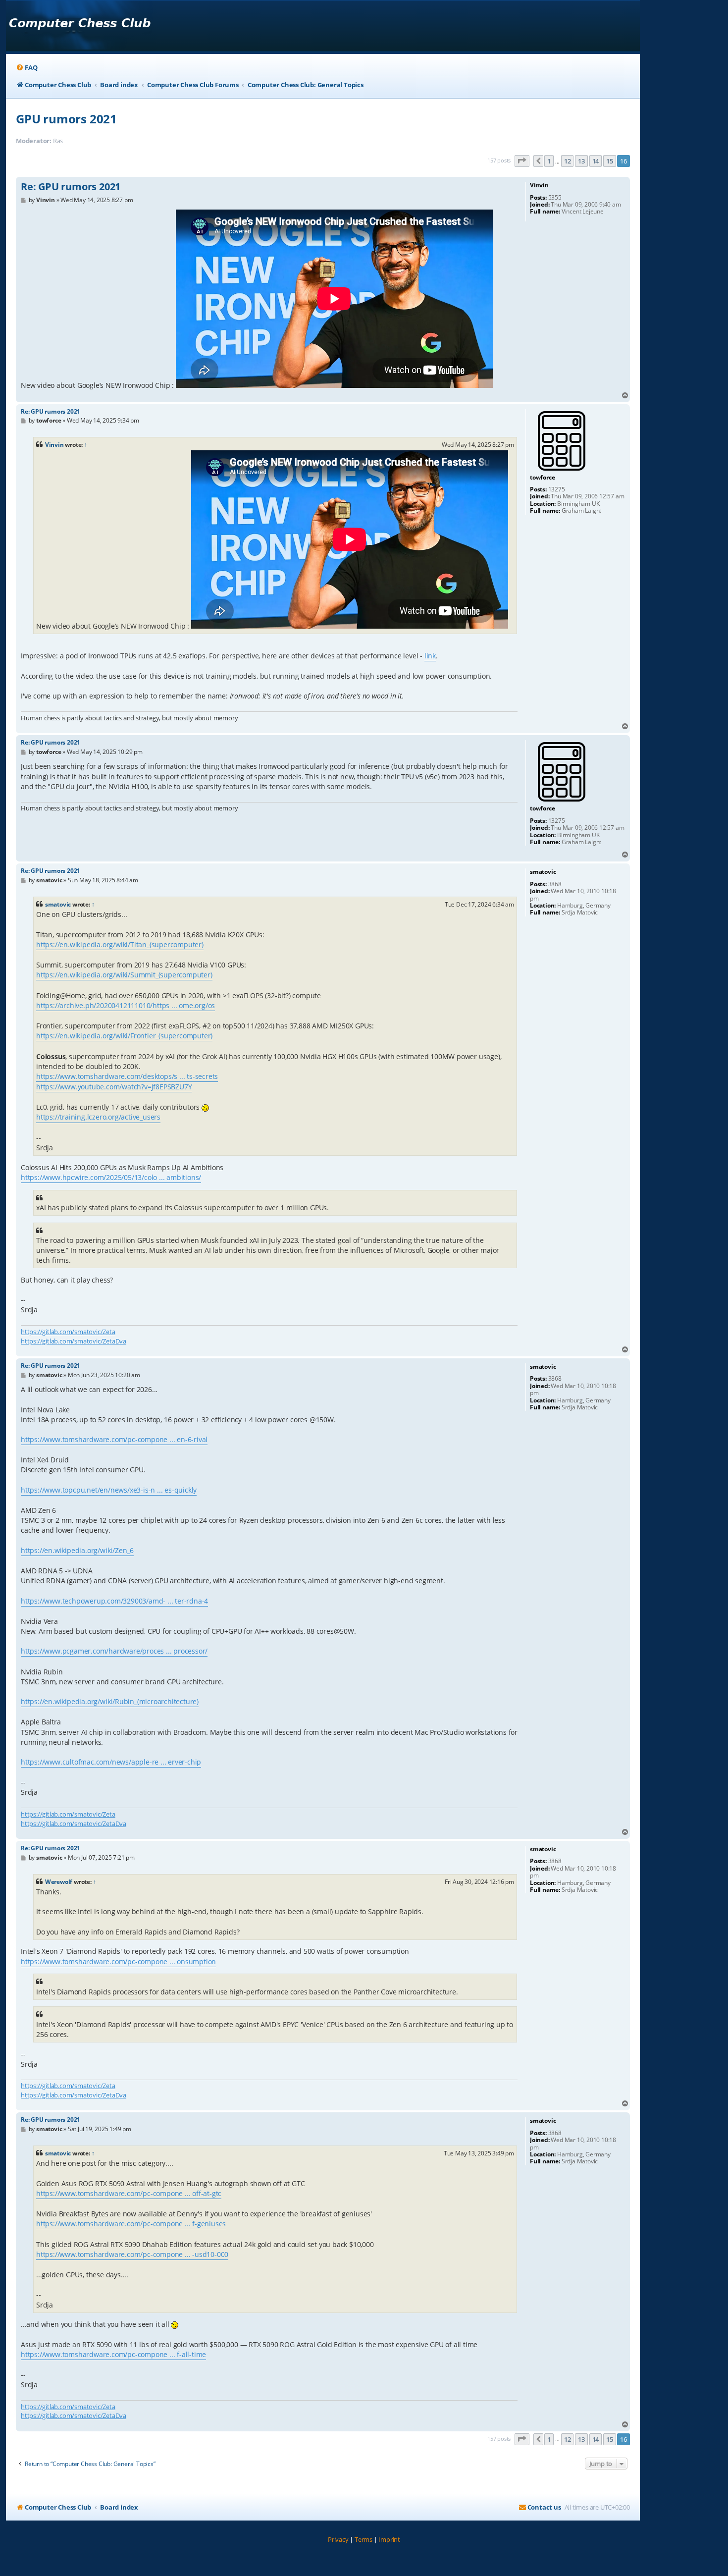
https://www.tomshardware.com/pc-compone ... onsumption (118, 1961)
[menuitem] (26, 68)
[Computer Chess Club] (79, 26)
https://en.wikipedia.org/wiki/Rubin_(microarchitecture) (110, 1701)
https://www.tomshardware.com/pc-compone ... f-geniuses (131, 2224)
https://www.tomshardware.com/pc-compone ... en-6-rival (114, 1439)
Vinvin (54, 445)
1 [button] (549, 161)
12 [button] (568, 161)
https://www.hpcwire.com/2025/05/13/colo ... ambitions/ (111, 1177)
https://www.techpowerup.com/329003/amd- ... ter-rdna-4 (114, 1601)
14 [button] (596, 161)
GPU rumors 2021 (66, 119)
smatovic (58, 904)
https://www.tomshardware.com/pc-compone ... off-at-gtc (129, 2193)
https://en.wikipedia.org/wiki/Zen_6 (77, 1550)
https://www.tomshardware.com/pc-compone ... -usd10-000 (132, 2254)
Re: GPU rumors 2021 (71, 187)
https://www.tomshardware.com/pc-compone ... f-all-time (113, 2354)
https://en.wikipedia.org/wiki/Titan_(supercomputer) (120, 944)
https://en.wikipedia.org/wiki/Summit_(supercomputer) (124, 975)
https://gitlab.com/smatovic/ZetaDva (74, 1341)
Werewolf (59, 1882)
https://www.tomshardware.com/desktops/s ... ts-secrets (127, 1076)
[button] (522, 161)
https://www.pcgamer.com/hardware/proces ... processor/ (114, 1651)
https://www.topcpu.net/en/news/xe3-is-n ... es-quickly (109, 1490)
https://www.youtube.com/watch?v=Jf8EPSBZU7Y (114, 1087)
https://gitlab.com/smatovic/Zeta (68, 1332)
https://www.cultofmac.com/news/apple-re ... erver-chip (111, 1762)
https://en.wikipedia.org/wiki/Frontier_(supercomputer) (124, 1036)
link (430, 656)
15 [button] (610, 161)
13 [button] (581, 161)
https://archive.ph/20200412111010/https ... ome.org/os (126, 1005)
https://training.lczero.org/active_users (98, 1117)
